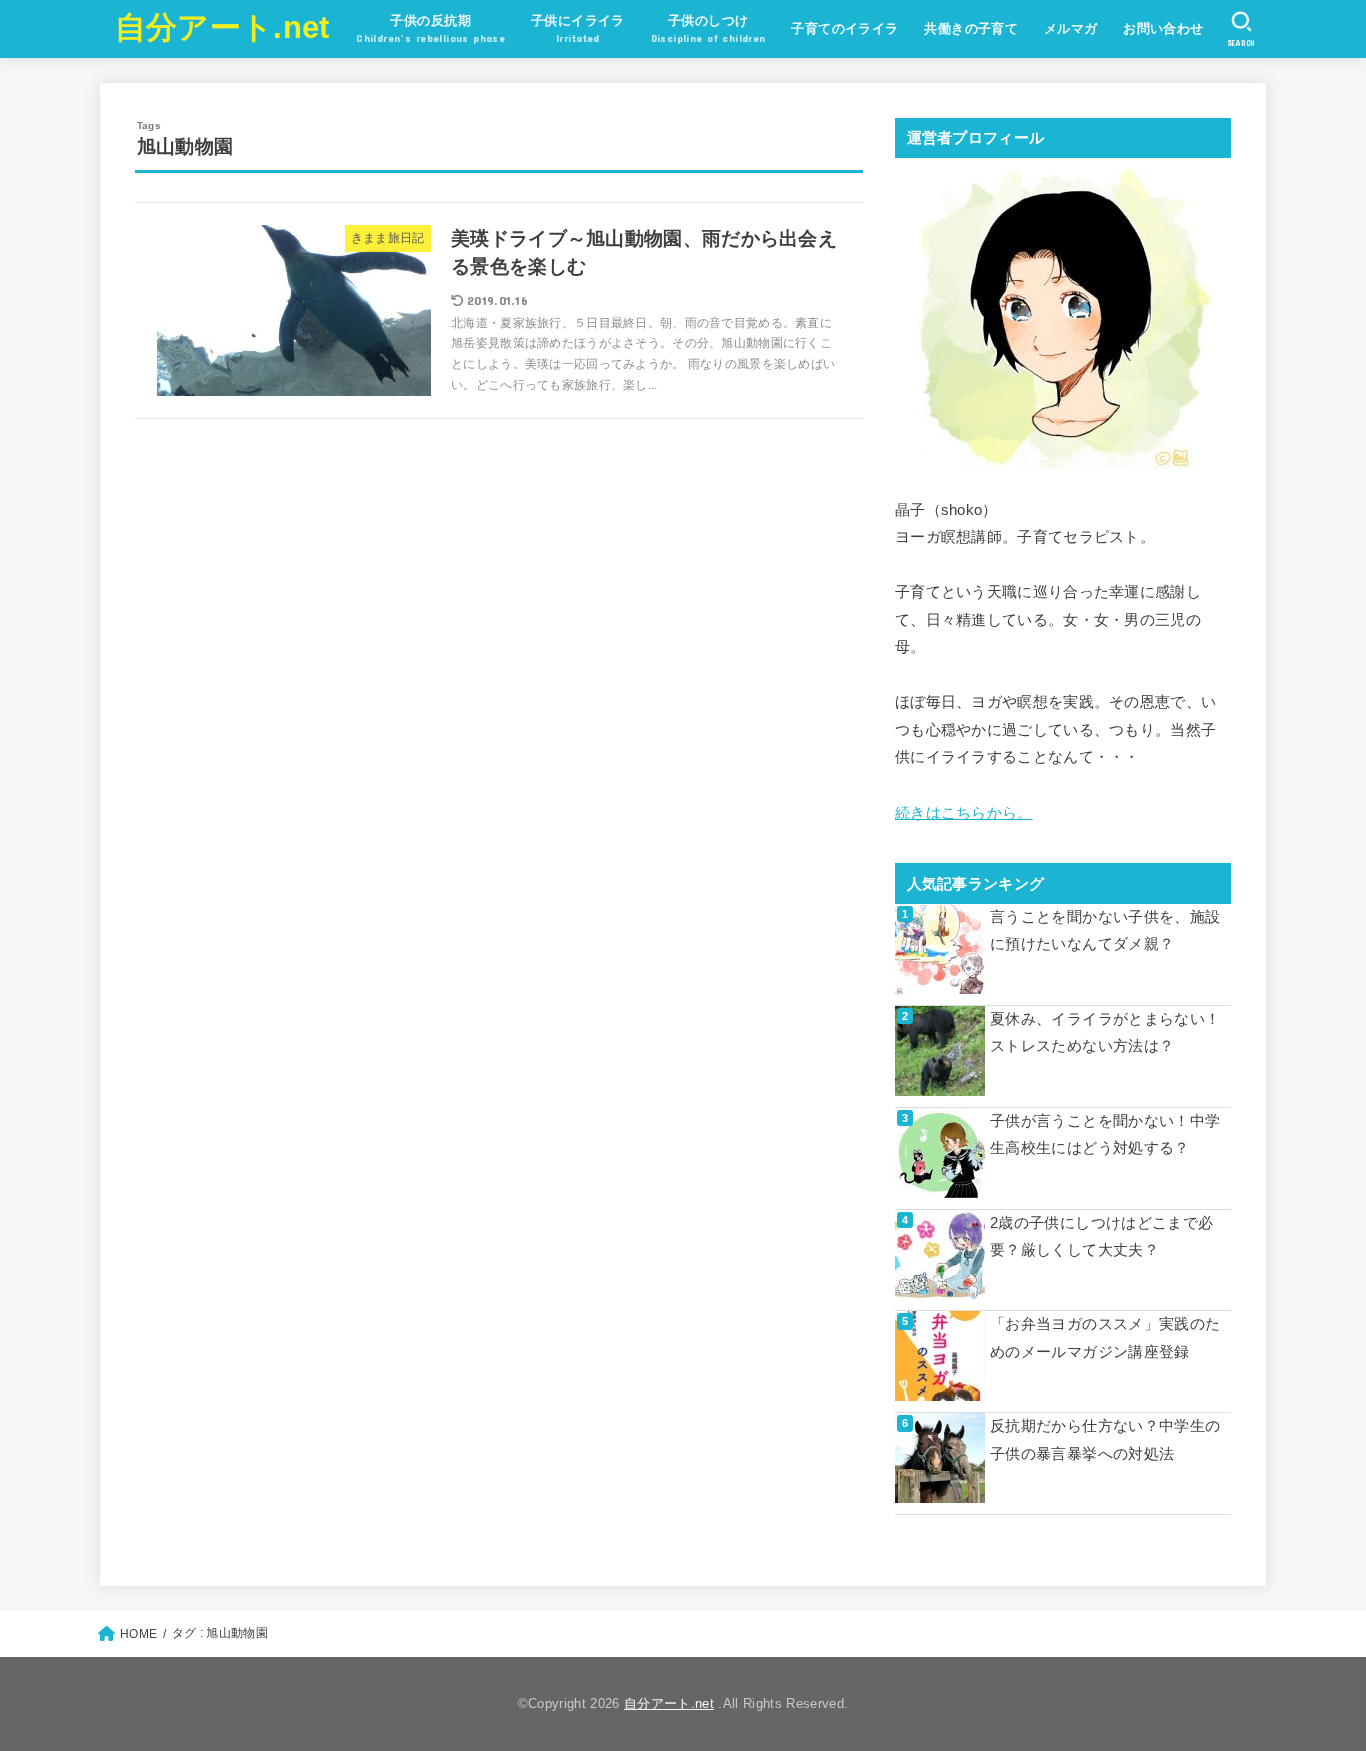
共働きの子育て (971, 28)
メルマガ (1071, 28)
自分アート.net (222, 27)
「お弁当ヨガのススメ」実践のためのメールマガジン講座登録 (1105, 1338)
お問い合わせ (1163, 28)
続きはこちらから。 (964, 813)
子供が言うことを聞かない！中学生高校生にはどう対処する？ (1105, 1135)
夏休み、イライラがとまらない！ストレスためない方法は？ (1105, 1033)
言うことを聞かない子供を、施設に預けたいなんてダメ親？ (1105, 931)
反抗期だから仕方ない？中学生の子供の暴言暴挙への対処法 (1105, 1440)
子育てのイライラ (844, 28)
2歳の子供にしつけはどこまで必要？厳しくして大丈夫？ (1101, 1237)
